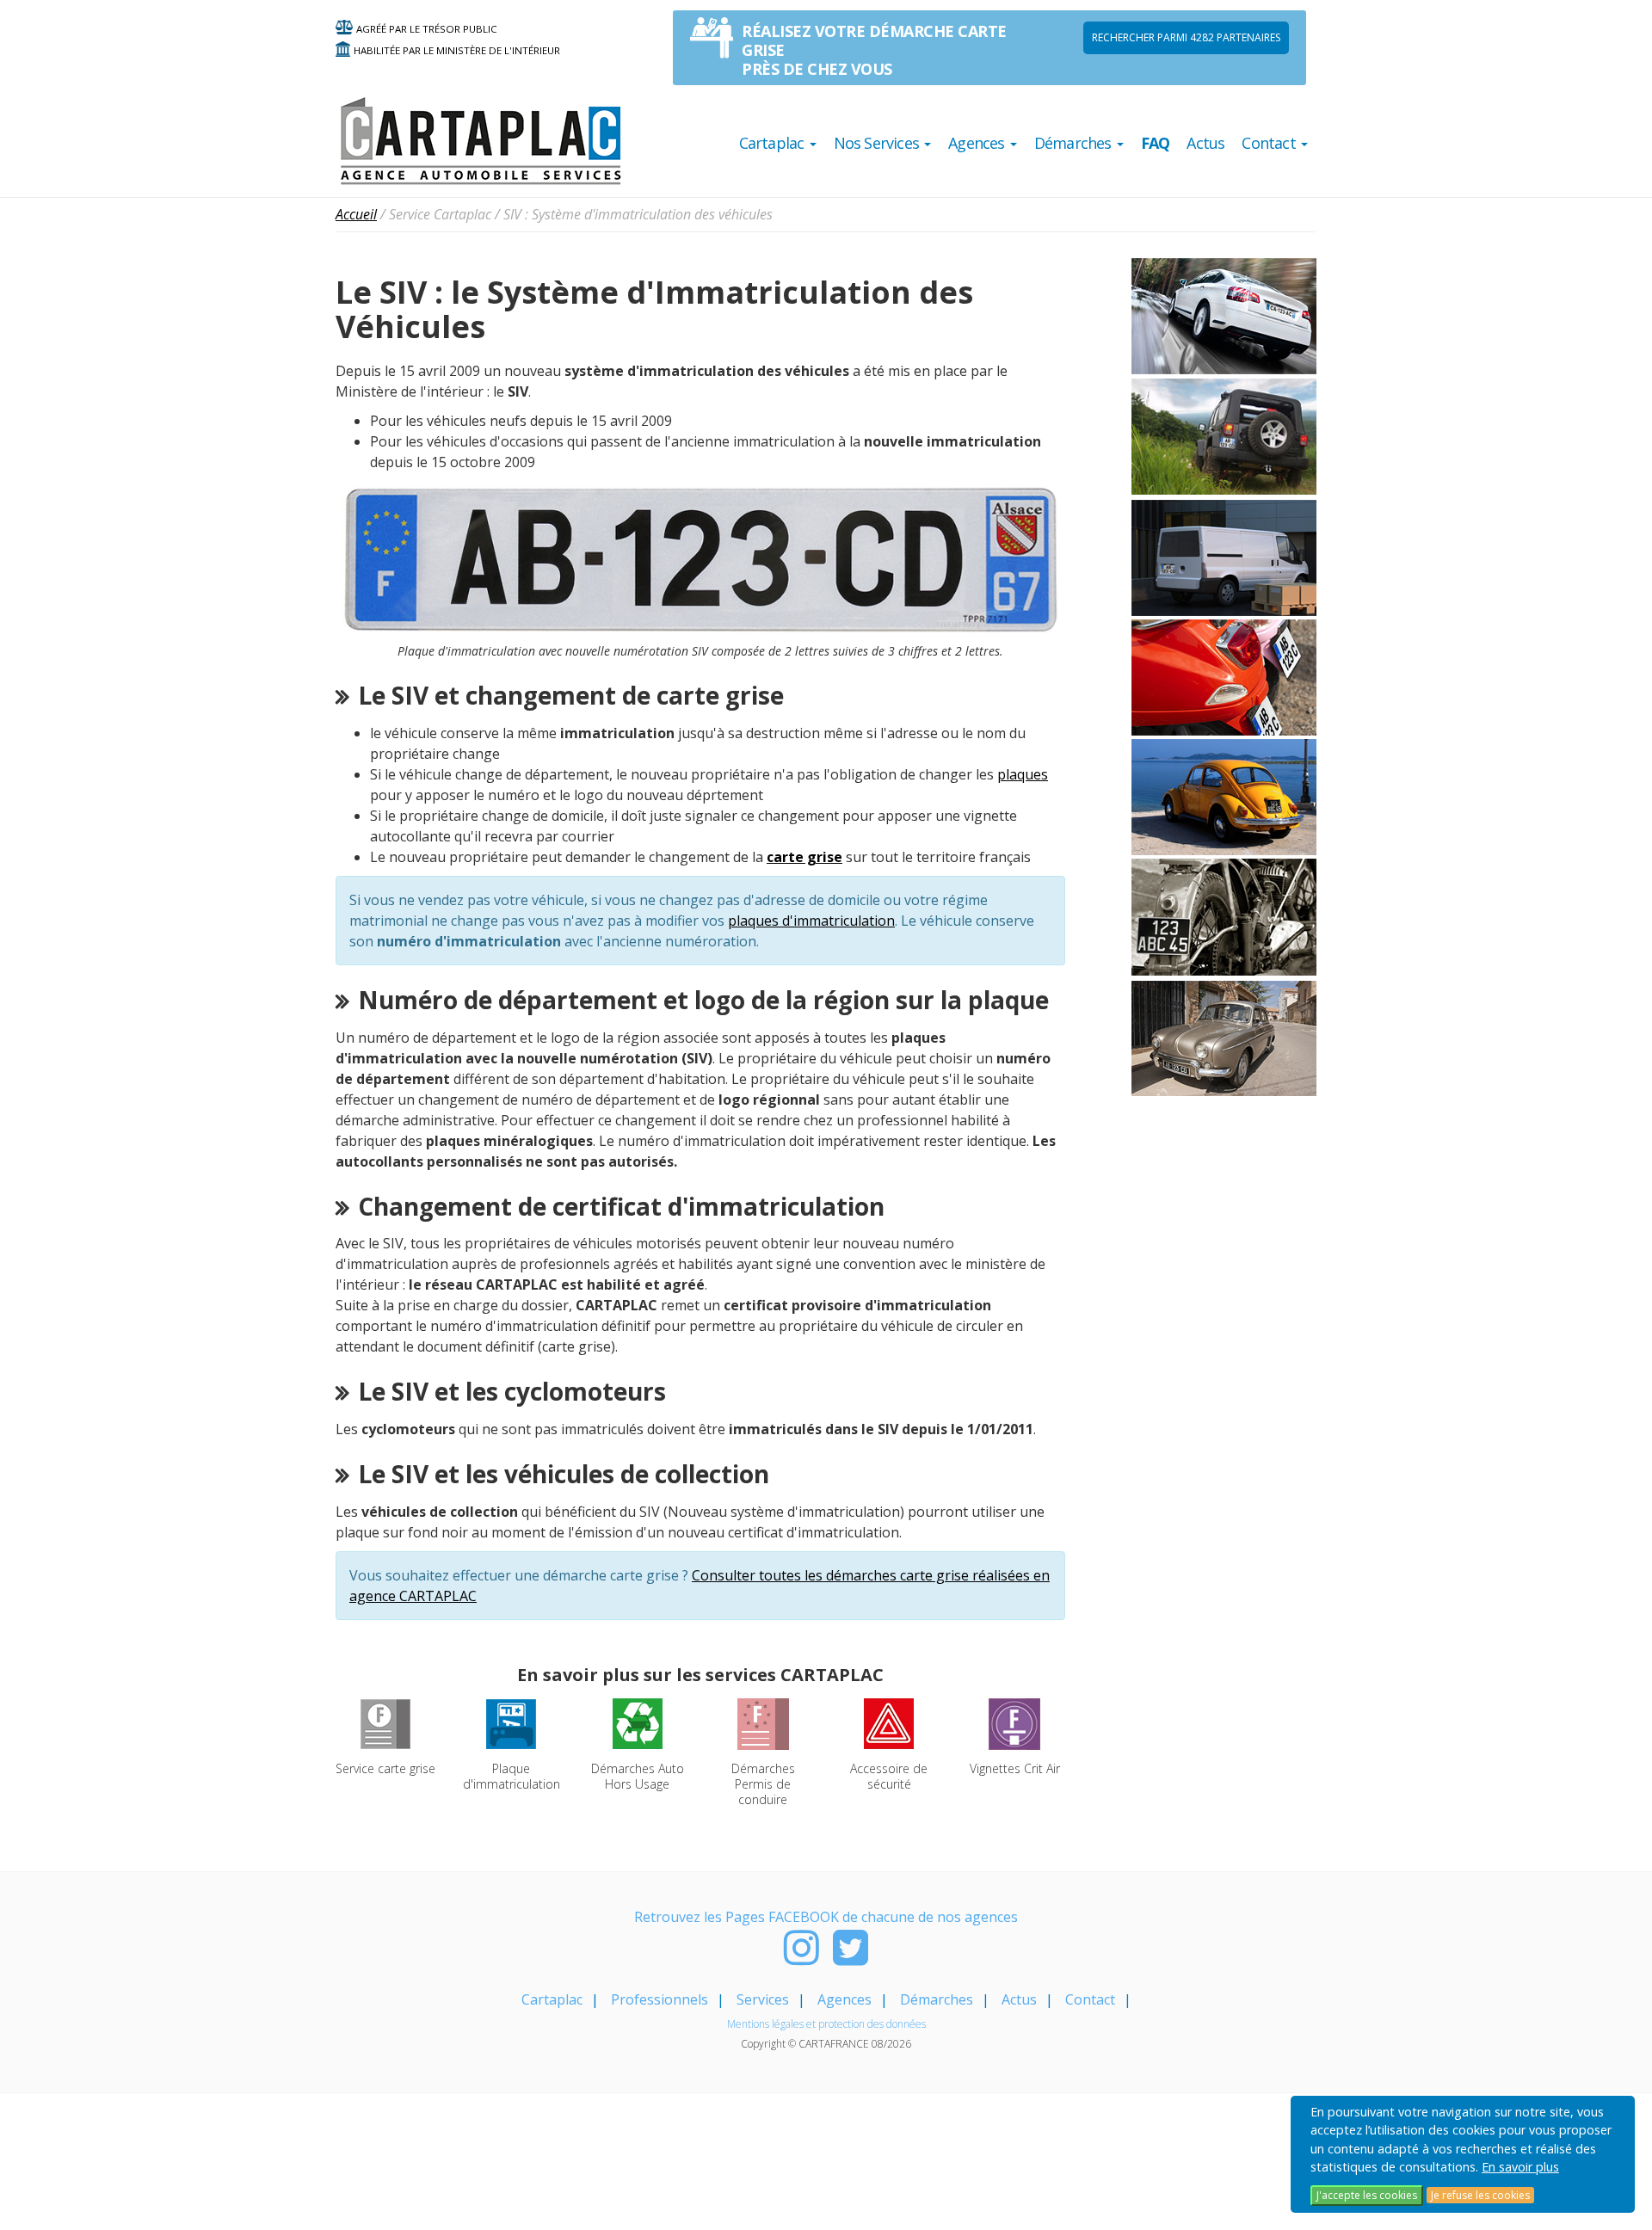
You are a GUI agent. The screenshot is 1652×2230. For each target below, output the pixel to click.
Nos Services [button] (878, 143)
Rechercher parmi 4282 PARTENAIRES (1186, 37)
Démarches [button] (1075, 143)
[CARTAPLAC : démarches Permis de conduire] (763, 1722)
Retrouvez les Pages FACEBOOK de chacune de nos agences (826, 1917)
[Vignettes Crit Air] (1014, 1722)
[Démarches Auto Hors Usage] (638, 1722)
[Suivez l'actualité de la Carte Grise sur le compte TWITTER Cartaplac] (851, 1957)
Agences (844, 1999)
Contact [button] (1270, 143)
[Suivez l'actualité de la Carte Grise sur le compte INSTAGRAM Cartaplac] (801, 1957)
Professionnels (660, 1999)
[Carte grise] (385, 1722)
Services (763, 1999)
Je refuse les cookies (1480, 2195)
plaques (1023, 774)
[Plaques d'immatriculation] (511, 1722)
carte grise (804, 857)
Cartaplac (552, 1999)
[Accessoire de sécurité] (889, 1722)
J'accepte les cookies (1367, 2195)
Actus (1205, 143)
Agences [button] (978, 143)
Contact (1090, 1999)
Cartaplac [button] (774, 143)
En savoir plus (1520, 2167)
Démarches (937, 1999)
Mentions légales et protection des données (826, 2024)
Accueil (356, 214)
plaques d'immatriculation (811, 921)
